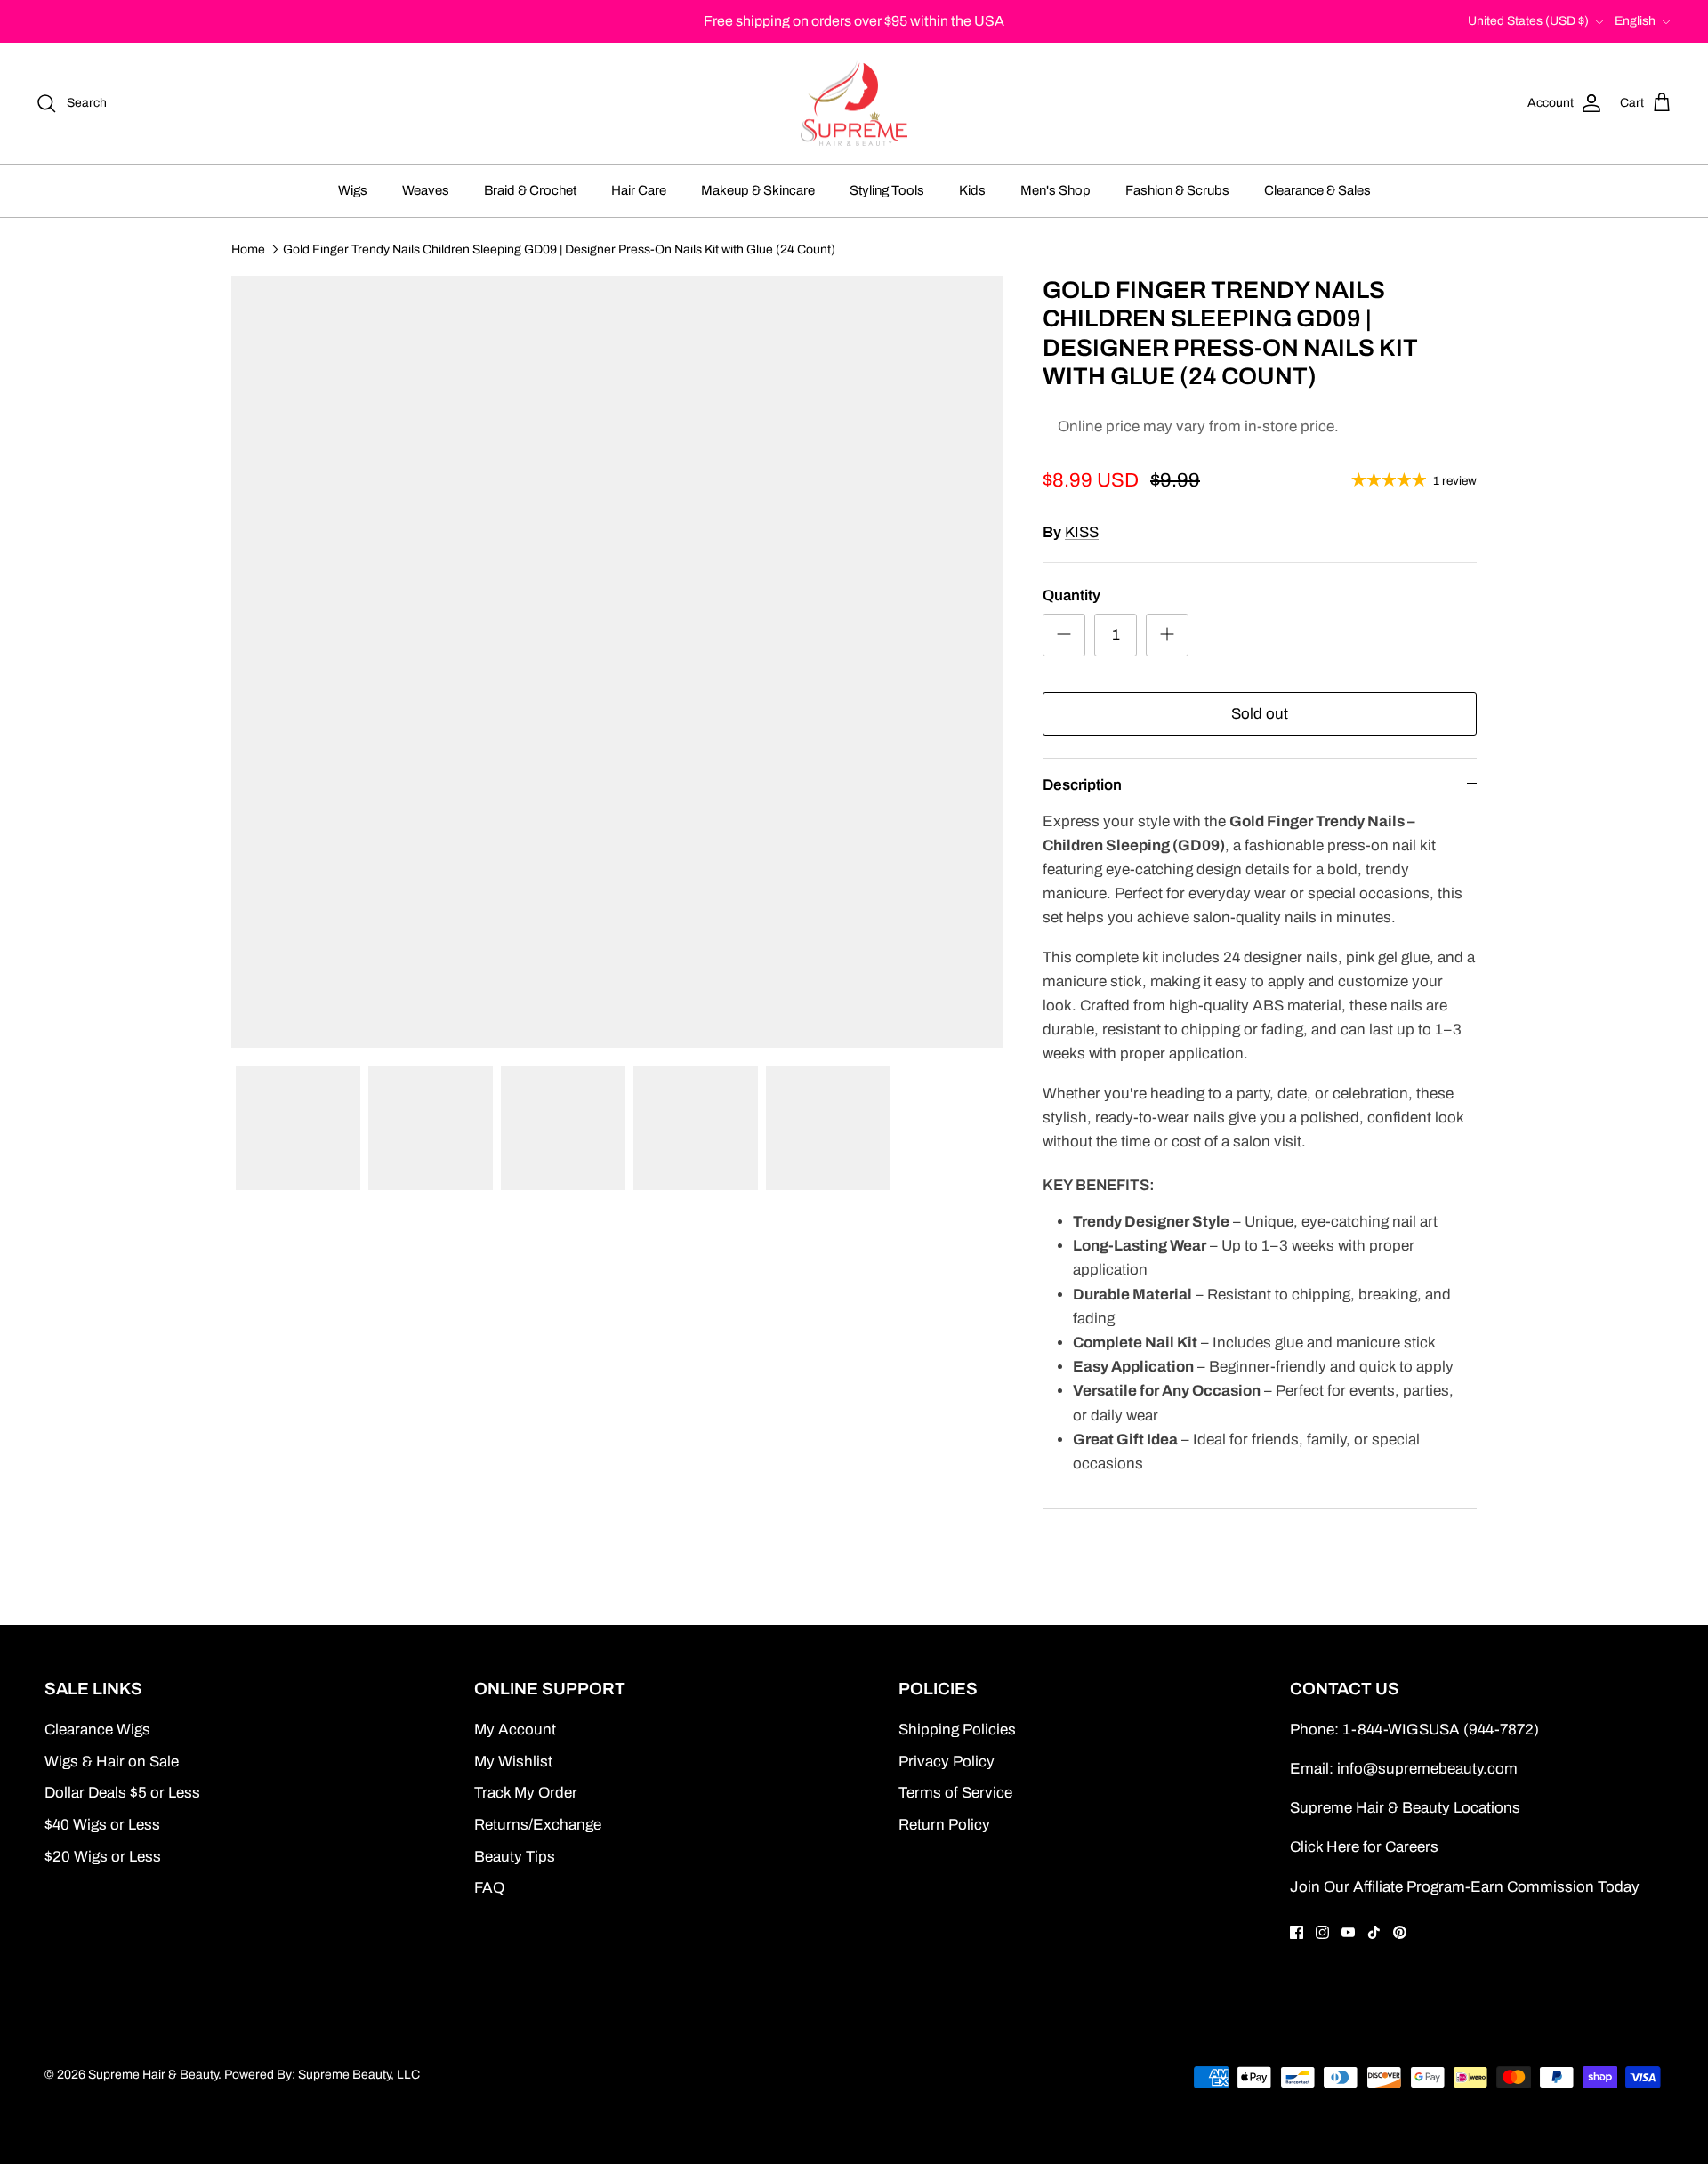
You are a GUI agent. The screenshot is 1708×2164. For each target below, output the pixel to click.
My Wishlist (513, 1762)
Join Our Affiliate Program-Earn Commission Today (1465, 1887)
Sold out (1260, 714)
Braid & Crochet (530, 190)
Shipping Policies (957, 1730)
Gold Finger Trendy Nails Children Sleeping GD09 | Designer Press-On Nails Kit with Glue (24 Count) (559, 249)
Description (1082, 785)
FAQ (489, 1888)
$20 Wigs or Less (103, 1857)
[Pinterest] (1400, 1932)
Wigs (353, 190)
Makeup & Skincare (758, 190)
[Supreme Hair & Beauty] (854, 104)
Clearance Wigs (97, 1730)
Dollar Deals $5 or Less (122, 1793)
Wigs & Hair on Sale (112, 1762)
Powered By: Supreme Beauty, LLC (322, 2075)
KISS (1082, 532)
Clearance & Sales (1317, 190)
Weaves (426, 190)
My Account (515, 1730)
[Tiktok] (1374, 1932)
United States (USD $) (1528, 21)
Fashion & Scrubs (1177, 190)
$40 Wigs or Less (102, 1825)
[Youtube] (1348, 1932)
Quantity (1072, 595)
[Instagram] (1322, 1932)
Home (248, 249)
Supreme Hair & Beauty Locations (1405, 1808)
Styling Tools (887, 190)
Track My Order (526, 1793)
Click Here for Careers (1364, 1847)
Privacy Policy (947, 1762)
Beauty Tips (515, 1857)
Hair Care (639, 190)
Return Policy (944, 1825)
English (1635, 21)
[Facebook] (1297, 1932)
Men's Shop (1055, 190)
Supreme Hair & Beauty (153, 2075)
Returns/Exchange (538, 1825)
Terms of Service (955, 1793)
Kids (972, 190)
